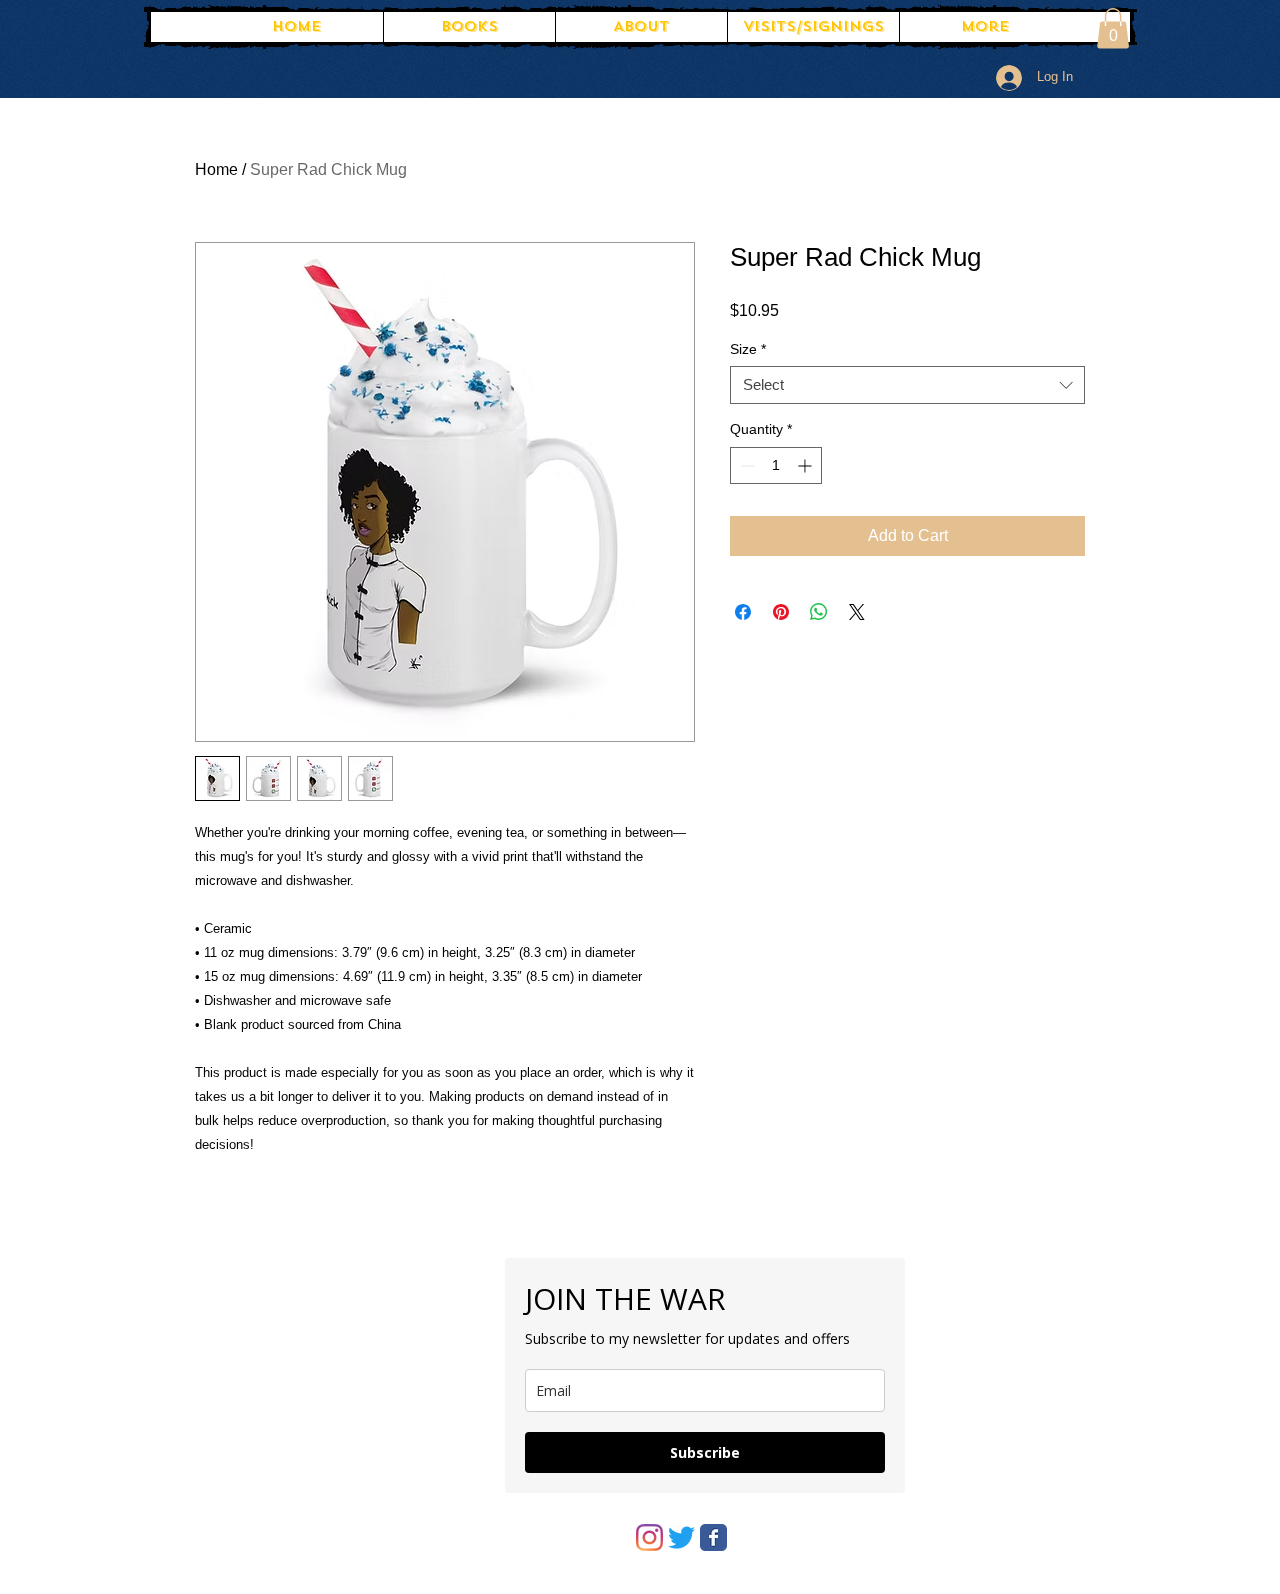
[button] (1113, 28)
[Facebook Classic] (713, 1537)
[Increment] (806, 465)
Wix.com (551, 1232)
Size (748, 349)
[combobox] (907, 385)
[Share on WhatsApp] (819, 612)
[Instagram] (649, 1537)
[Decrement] (745, 465)
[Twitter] (681, 1537)
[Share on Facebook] (743, 612)
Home (216, 169)
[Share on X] (857, 612)
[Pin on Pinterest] (781, 612)
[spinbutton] (776, 465)
